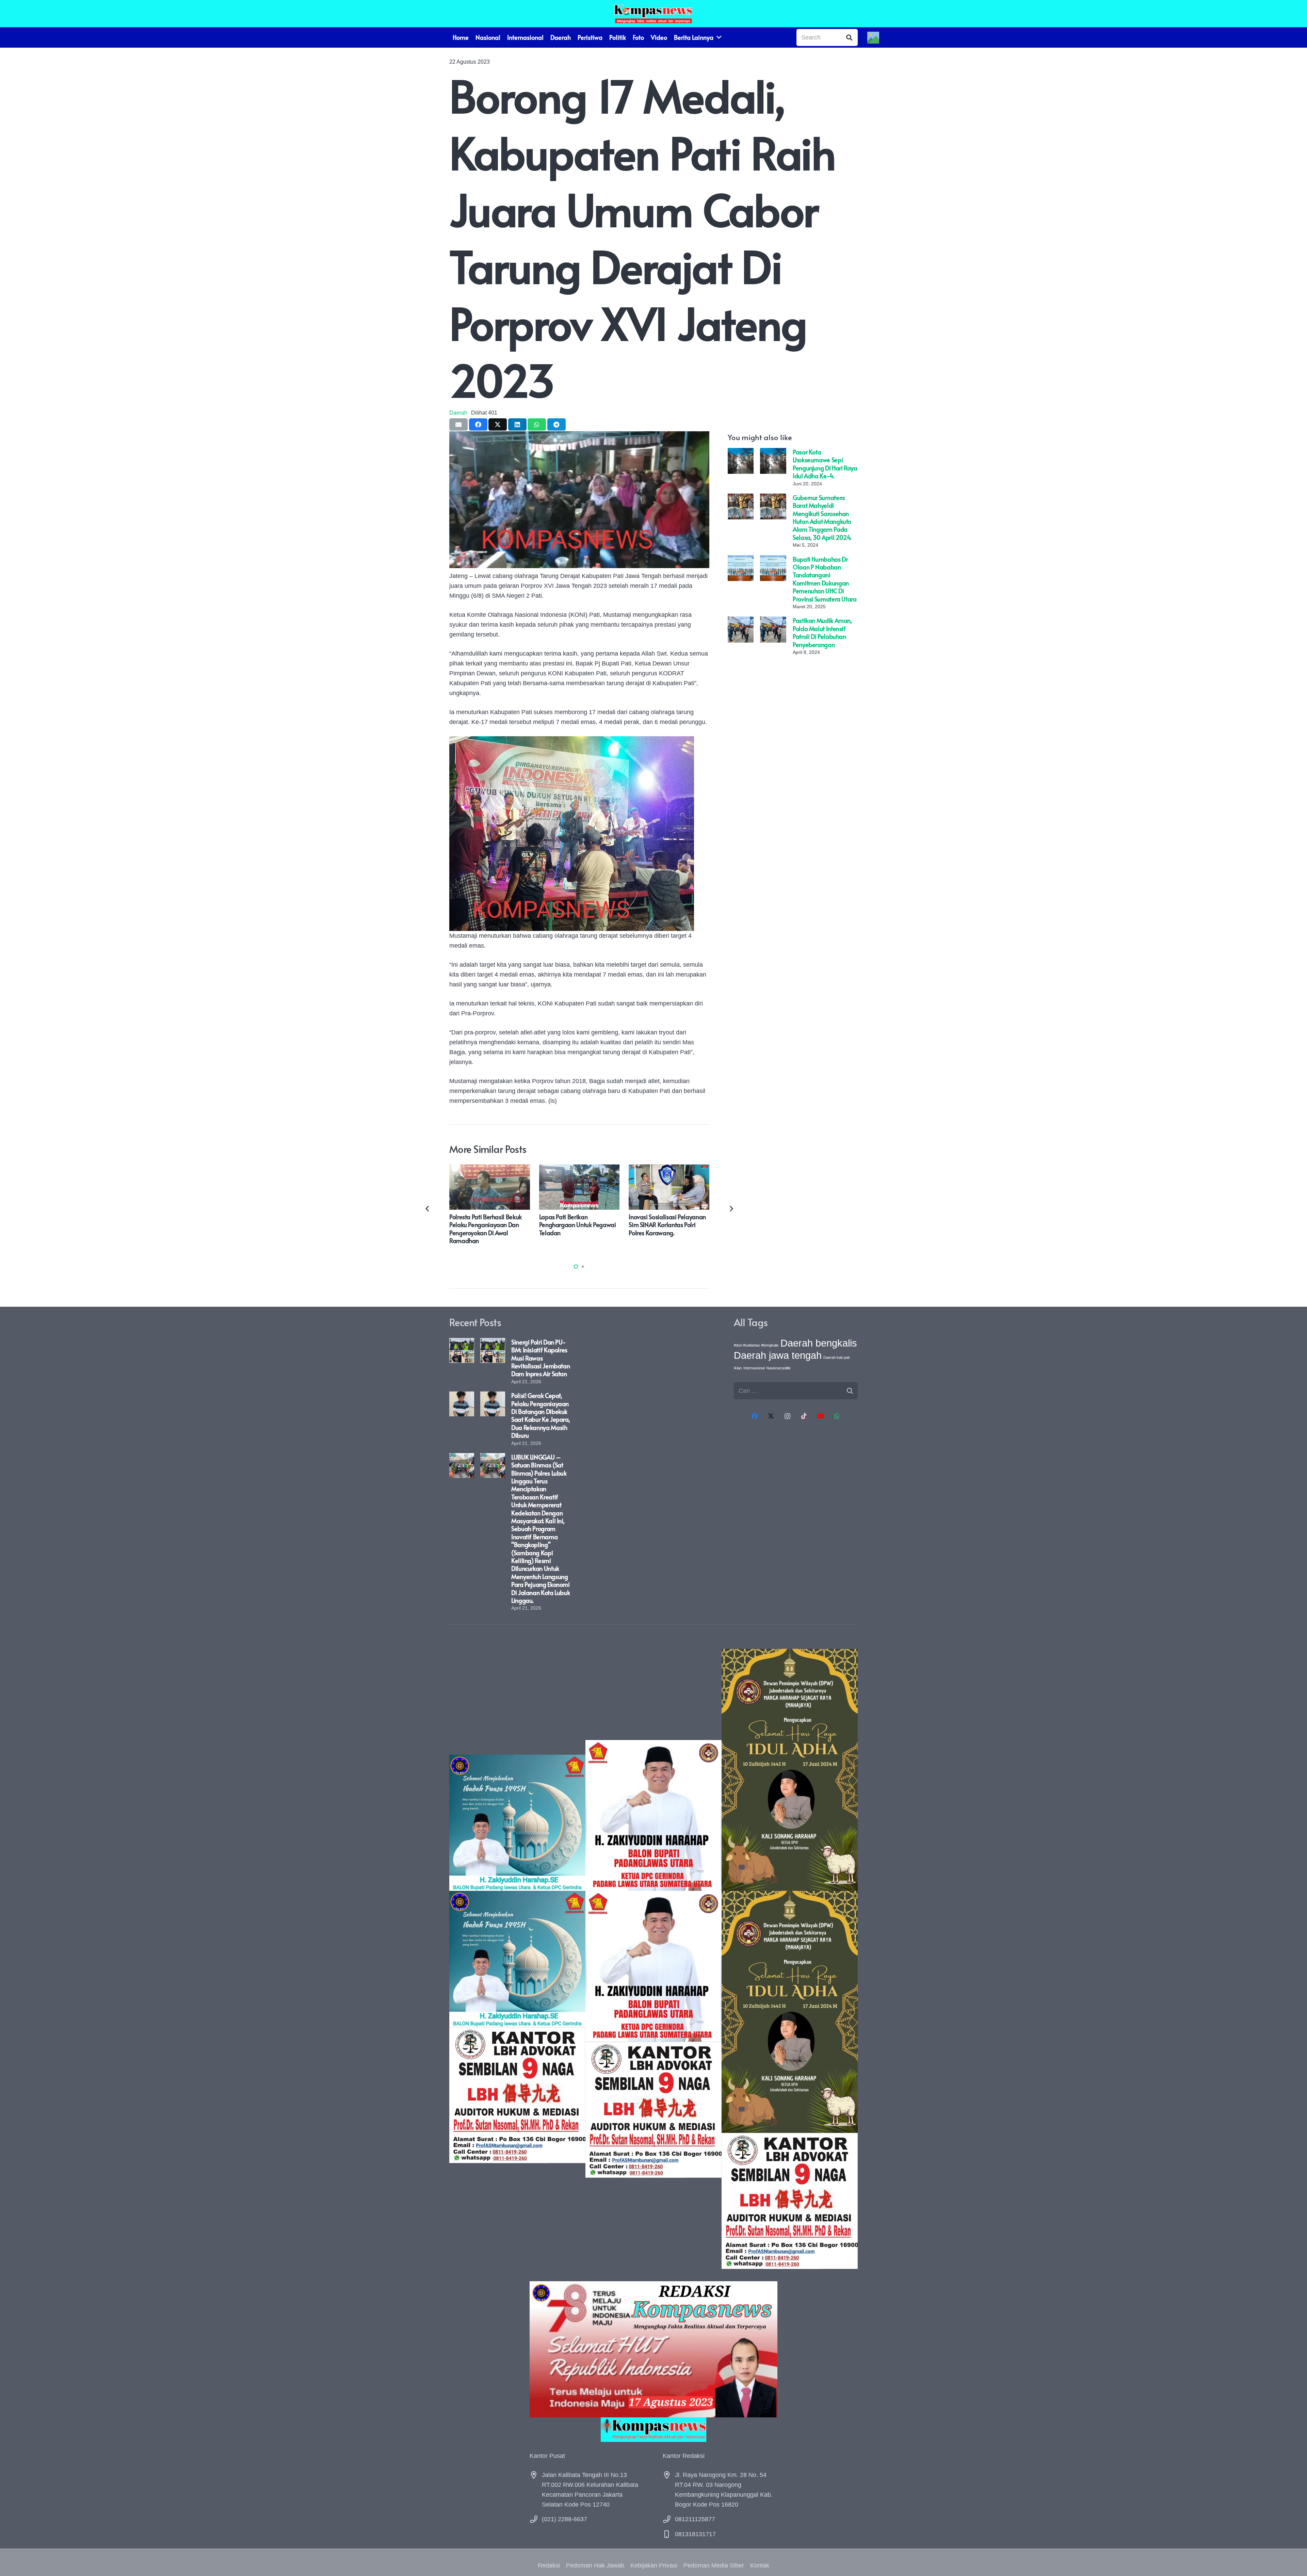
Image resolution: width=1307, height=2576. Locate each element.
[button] (576, 1267)
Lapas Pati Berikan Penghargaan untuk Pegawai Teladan (578, 1225)
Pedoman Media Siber (714, 2565)
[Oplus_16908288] (653, 14)
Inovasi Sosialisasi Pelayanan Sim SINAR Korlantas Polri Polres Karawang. (667, 1225)
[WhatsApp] (837, 1416)
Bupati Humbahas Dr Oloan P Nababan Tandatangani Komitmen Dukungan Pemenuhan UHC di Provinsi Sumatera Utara (825, 579)
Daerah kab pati (836, 1357)
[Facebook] (754, 1416)
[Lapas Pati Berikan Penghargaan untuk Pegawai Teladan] (579, 1169)
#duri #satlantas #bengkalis (756, 1345)
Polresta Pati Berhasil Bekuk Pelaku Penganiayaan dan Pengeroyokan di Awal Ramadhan (486, 1229)
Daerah (458, 413)
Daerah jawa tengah (778, 1355)
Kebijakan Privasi (654, 2565)
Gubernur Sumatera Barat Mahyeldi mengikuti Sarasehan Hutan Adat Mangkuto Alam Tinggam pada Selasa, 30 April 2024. (822, 517)
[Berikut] (731, 1209)
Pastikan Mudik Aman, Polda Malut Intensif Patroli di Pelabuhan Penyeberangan (822, 632)
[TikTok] (804, 1416)
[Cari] (849, 37)
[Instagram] (787, 1416)
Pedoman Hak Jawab (595, 2565)
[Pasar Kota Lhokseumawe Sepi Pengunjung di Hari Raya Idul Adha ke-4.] (741, 453)
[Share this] (478, 424)
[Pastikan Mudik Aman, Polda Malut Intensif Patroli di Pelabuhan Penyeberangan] (741, 621)
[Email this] (458, 424)
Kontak (760, 2565)
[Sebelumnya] (428, 1209)
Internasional (754, 1368)
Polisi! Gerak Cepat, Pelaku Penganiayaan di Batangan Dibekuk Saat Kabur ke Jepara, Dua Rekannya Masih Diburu (540, 1415)
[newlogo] (653, 2430)
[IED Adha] (790, 1959)
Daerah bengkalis (819, 1343)
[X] (771, 1416)
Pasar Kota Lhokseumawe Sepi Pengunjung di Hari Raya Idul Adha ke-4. (825, 464)
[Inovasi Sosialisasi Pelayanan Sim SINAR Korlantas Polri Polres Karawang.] (669, 1169)
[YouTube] (820, 1416)
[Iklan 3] (517, 1959)
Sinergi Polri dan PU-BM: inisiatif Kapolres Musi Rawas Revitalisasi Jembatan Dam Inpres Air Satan (540, 1358)
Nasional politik (778, 1368)
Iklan (738, 1368)
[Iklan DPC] (653, 1959)
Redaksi (549, 2565)
